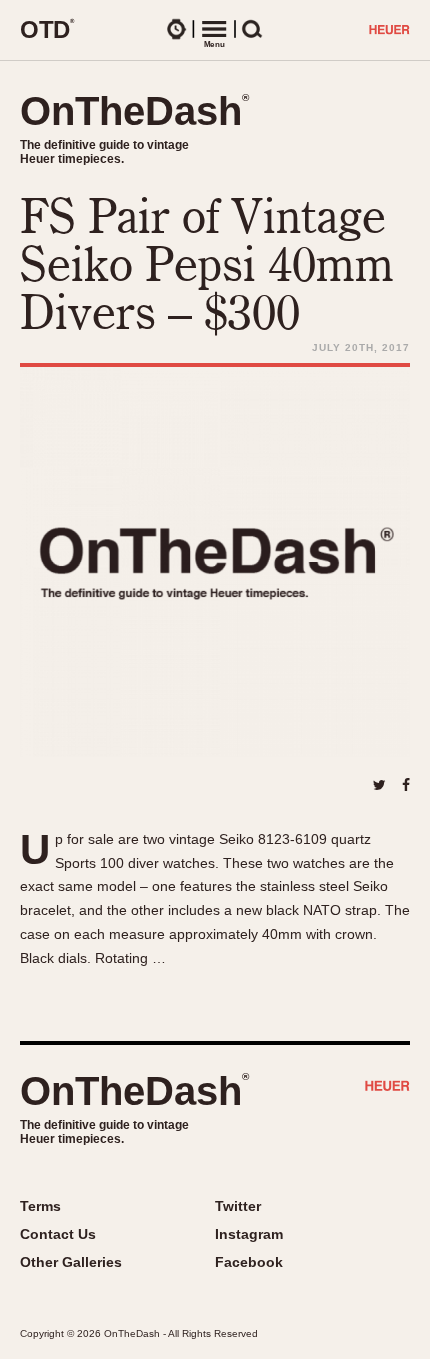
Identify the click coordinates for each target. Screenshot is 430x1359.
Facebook (249, 1262)
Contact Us (58, 1234)
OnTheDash (134, 111)
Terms (40, 1206)
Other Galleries (71, 1262)
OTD (47, 29)
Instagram (249, 1234)
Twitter (238, 1206)
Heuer (387, 1088)
